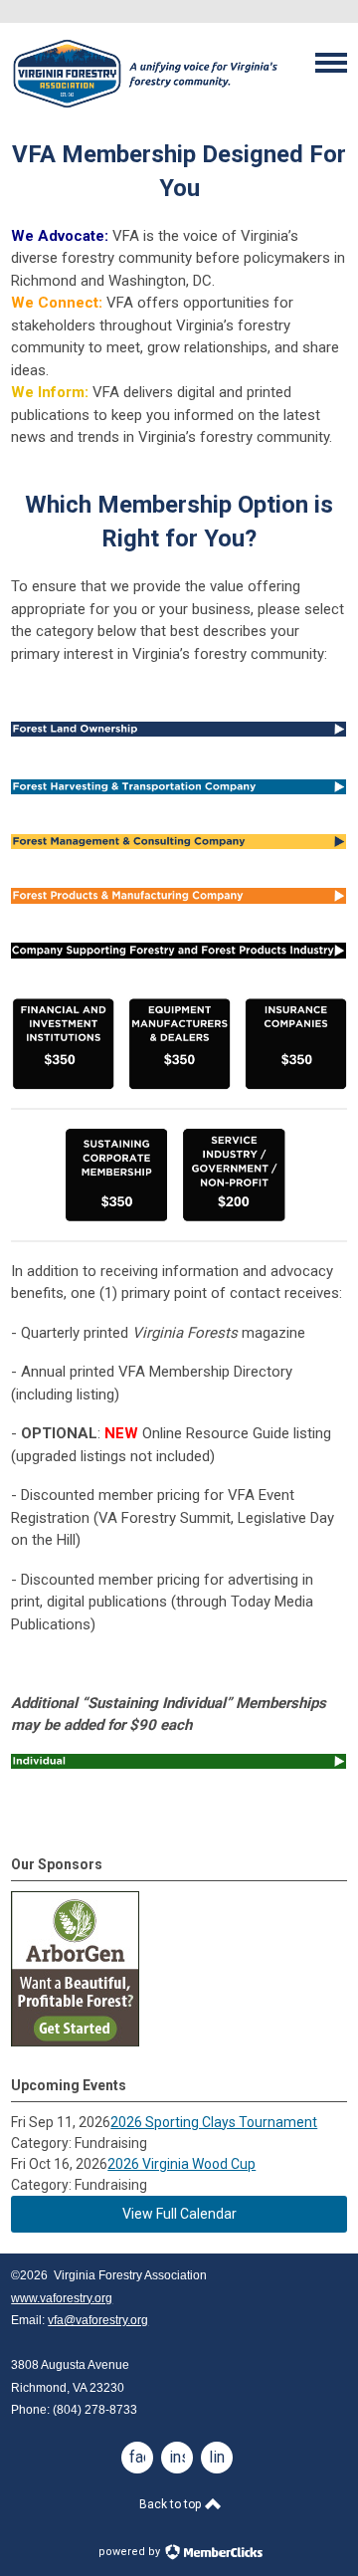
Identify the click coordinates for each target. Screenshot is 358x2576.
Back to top (172, 2504)
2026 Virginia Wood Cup (181, 2164)
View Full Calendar (179, 2214)
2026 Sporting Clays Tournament (214, 2122)
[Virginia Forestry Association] (145, 109)
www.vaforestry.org (62, 2298)
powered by (131, 2552)
